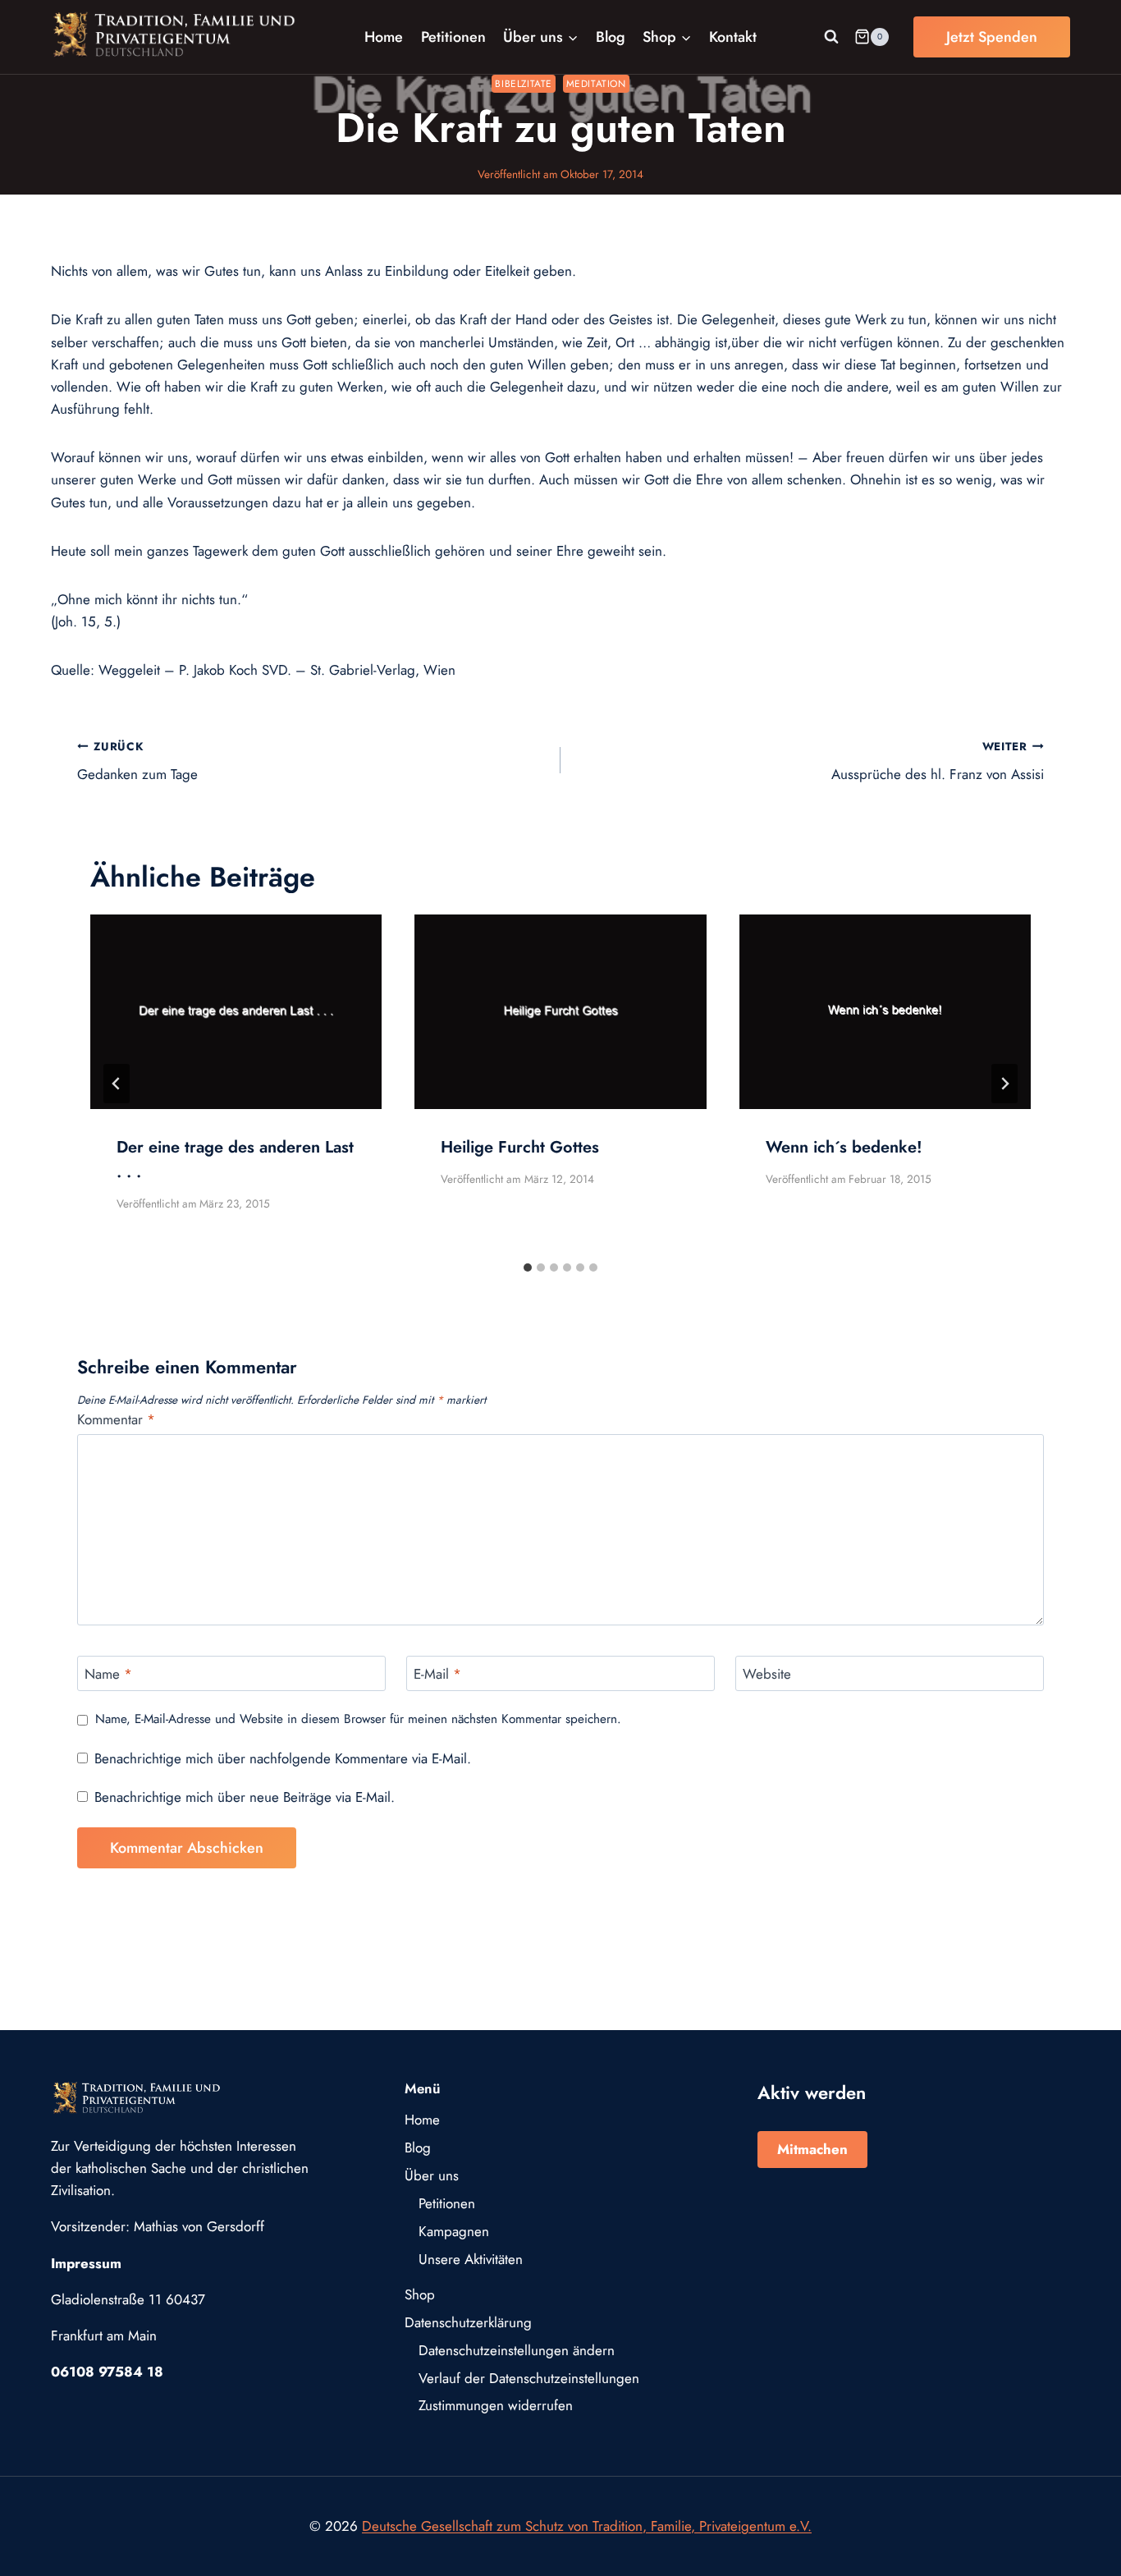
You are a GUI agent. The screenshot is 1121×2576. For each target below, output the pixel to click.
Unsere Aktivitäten (471, 2259)
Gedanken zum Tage (137, 761)
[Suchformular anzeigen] (831, 37)
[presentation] (236, 1012)
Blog (611, 37)
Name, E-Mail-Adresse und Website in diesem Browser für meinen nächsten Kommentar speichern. (358, 1720)
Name (108, 1674)
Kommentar (116, 1420)
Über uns (432, 2175)
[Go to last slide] (117, 1084)
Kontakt (733, 37)
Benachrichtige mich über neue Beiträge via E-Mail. (245, 1797)
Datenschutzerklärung (468, 2322)
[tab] (528, 1267)
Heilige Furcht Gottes (520, 1147)
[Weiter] (1004, 1084)
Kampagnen (454, 2231)
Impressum (86, 2263)
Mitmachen (812, 2149)
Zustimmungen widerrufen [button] (496, 2405)
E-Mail (437, 1674)
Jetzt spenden (992, 37)
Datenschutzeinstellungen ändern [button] (517, 2350)
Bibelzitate (524, 83)
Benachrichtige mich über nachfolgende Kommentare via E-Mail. (283, 1758)
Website (767, 1674)
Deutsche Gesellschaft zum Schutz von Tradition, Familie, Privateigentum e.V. (587, 2526)
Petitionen (453, 37)
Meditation (596, 83)
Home (384, 37)
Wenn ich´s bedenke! (844, 1147)
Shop (420, 2294)
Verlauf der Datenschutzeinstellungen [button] (529, 2378)
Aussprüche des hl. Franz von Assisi (938, 761)
